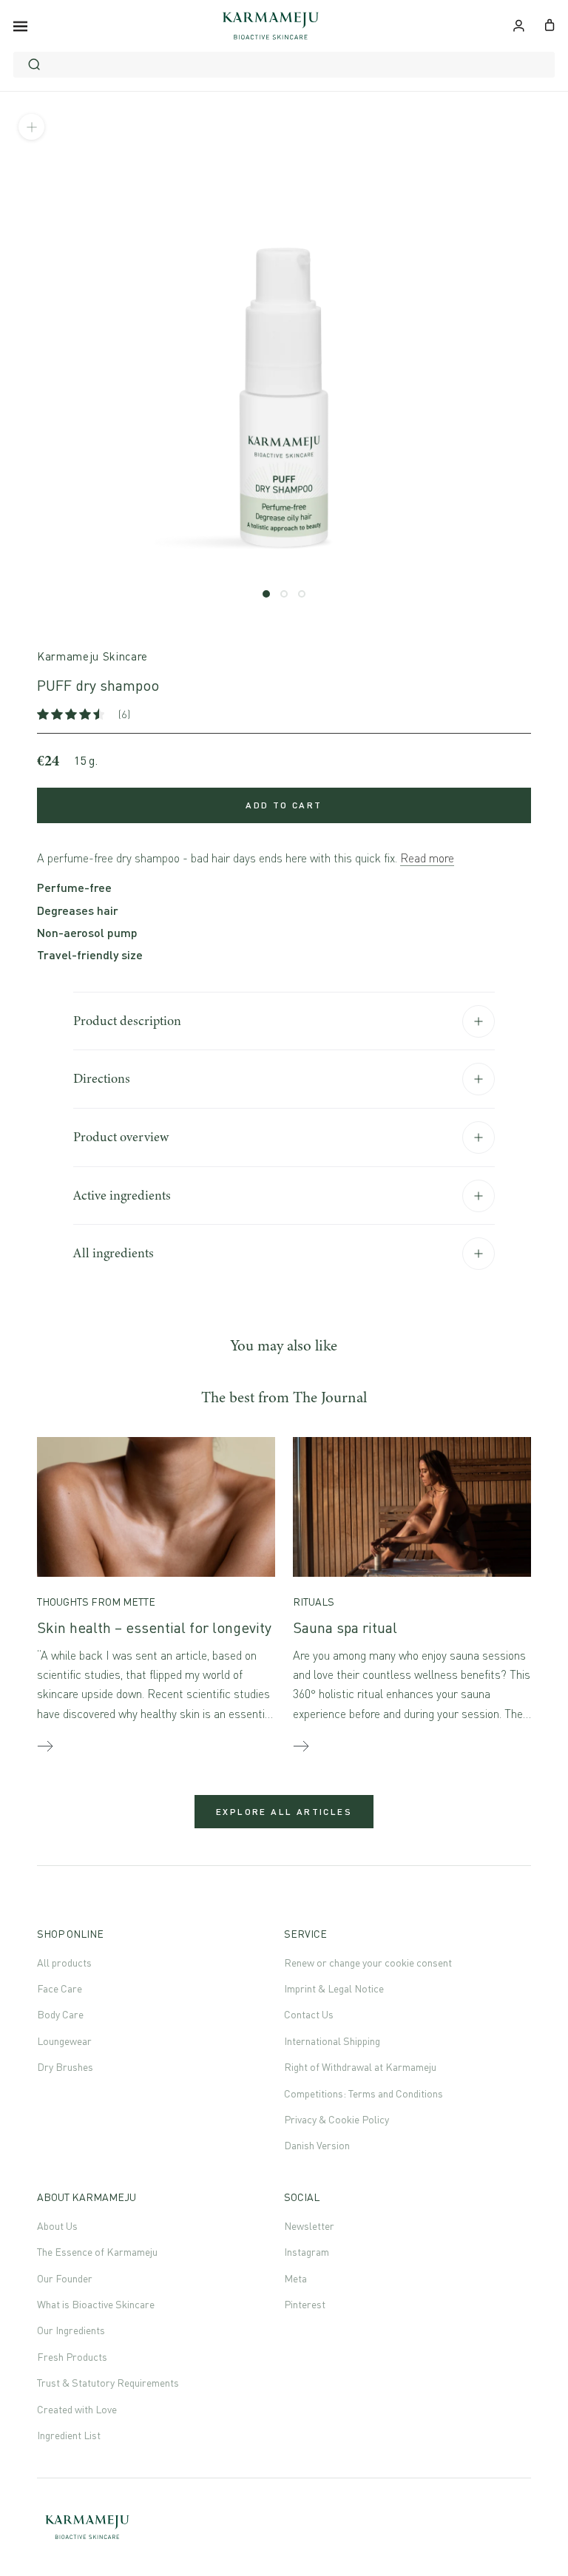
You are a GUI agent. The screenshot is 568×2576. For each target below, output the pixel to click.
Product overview (121, 1137)
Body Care (60, 2014)
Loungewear (64, 2041)
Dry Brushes (65, 2067)
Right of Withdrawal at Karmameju (360, 2067)
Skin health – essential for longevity (154, 1627)
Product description (127, 1021)
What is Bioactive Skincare (96, 2304)
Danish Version (317, 2145)
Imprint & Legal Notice (334, 1988)
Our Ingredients (71, 2330)
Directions (102, 1078)
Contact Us (309, 2014)
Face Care (60, 1988)
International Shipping (332, 2041)
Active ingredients (122, 1195)
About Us (57, 2226)
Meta (295, 2278)
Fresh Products (72, 2357)
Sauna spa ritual (345, 1627)
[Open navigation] (20, 26)
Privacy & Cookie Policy (337, 2119)
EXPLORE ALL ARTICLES (284, 1812)
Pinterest (305, 2304)
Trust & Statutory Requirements (108, 2383)
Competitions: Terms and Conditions (364, 2093)
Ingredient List (69, 2435)
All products (64, 1963)
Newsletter (309, 2226)
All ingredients (114, 1253)
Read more (427, 858)
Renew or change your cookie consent (368, 1963)
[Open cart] (550, 24)
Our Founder (65, 2278)
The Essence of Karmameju (97, 2252)
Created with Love (77, 2409)
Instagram (307, 2252)
